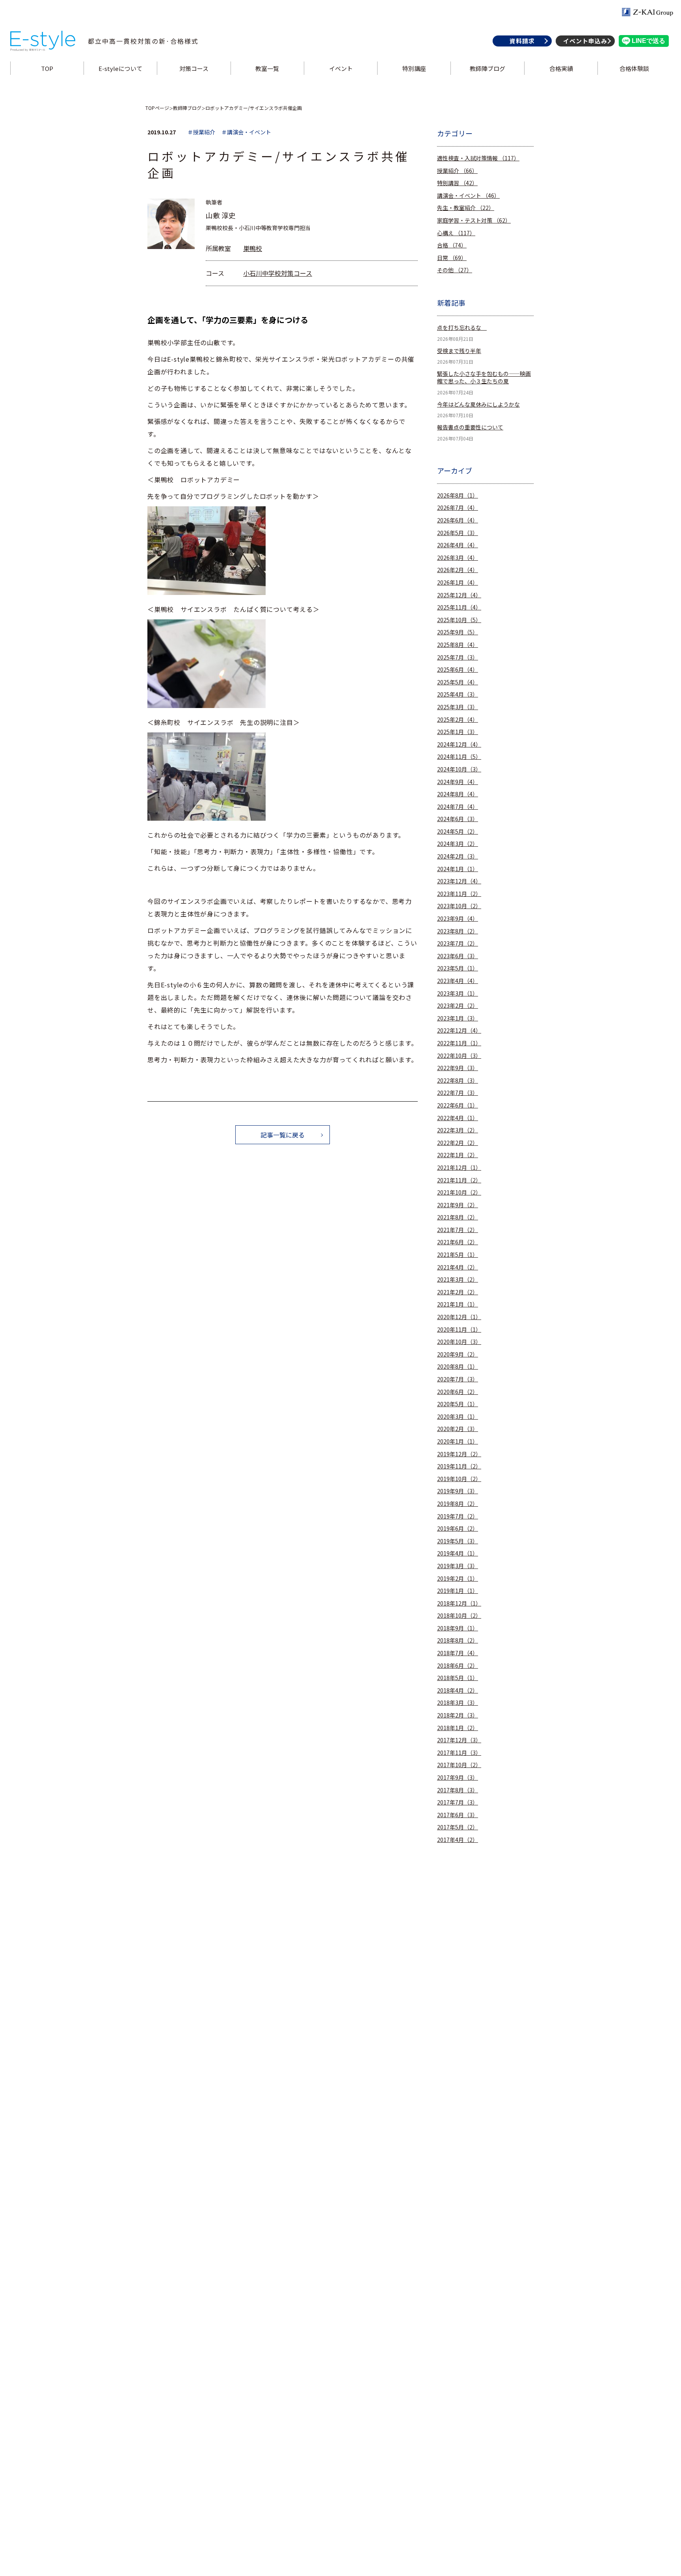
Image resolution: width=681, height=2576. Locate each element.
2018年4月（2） (458, 1690)
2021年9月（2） (458, 1205)
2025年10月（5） (459, 620)
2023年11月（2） (459, 894)
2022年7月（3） (458, 1093)
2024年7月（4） (458, 807)
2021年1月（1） (458, 1304)
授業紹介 (457, 171)
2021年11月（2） (459, 1180)
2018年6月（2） (458, 1666)
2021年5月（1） (458, 1255)
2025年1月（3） (458, 732)
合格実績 (561, 68)
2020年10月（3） (459, 1342)
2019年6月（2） (458, 1529)
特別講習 (457, 183)
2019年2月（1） (458, 1579)
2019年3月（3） (458, 1566)
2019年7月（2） (458, 1516)
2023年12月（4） (459, 881)
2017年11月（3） (459, 1753)
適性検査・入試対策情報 (478, 158)
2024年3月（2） (458, 844)
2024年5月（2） (458, 832)
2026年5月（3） (458, 533)
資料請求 (522, 41)
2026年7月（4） (458, 508)
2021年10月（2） (459, 1192)
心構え (456, 233)
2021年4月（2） (458, 1267)
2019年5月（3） (458, 1541)
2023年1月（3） (458, 1018)
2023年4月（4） (458, 981)
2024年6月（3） (458, 819)
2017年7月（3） (458, 1802)
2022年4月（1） (458, 1118)
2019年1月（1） (458, 1591)
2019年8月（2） (458, 1504)
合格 (452, 245)
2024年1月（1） (458, 869)
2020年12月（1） (459, 1317)
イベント (340, 68)
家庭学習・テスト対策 (474, 220)
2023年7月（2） (458, 943)
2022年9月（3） (458, 1068)
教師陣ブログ (487, 68)
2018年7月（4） (458, 1653)
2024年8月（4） (458, 794)
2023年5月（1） (458, 968)
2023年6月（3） (458, 956)
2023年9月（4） (458, 919)
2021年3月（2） (458, 1280)
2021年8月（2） (458, 1217)
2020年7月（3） (458, 1379)
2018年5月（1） (458, 1678)
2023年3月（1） (458, 993)
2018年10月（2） (459, 1616)
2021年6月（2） (458, 1242)
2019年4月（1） (458, 1553)
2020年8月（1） (458, 1367)
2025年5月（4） (458, 682)
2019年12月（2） (459, 1454)
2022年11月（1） (459, 1043)
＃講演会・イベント (246, 132)
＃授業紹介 (201, 132)
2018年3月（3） (458, 1703)
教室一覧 (267, 68)
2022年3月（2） (458, 1130)
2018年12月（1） (459, 1603)
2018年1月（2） (458, 1728)
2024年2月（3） (458, 856)
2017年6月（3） (458, 1815)
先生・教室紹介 (466, 208)
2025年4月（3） (458, 694)
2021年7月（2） (458, 1230)
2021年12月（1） (459, 1168)
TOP (47, 68)
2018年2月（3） (458, 1715)
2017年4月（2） (458, 1840)
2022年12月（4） (459, 1031)
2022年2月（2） (458, 1143)
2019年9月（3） (458, 1491)
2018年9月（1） (458, 1628)
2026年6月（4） (458, 520)
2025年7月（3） (458, 657)
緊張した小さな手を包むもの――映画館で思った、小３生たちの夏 (484, 378)
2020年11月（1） (459, 1330)
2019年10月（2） (459, 1479)
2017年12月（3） (459, 1740)
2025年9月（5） (458, 632)
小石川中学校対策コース (278, 273)
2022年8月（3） (458, 1081)
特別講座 (414, 68)
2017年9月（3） (458, 1778)
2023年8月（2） (458, 931)
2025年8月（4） (458, 645)
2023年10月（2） (459, 906)
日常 (452, 258)
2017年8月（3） (458, 1790)
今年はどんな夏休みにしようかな (478, 404)
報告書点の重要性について (470, 427)
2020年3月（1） (458, 1417)
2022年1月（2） (458, 1155)
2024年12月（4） (459, 744)
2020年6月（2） (458, 1392)
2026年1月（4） (458, 583)
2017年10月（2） (459, 1765)
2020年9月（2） (458, 1354)
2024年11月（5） (459, 757)
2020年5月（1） (458, 1404)
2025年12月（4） (459, 595)
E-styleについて (120, 68)
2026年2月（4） (458, 570)
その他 (455, 270)
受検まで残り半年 (459, 351)
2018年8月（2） (458, 1640)
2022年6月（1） (458, 1105)
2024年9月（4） (458, 782)
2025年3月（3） (458, 707)
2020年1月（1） (458, 1441)
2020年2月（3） (458, 1429)
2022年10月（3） (459, 1056)
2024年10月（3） (459, 769)
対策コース (194, 68)
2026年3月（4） (458, 558)
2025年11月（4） (459, 607)
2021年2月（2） (458, 1292)
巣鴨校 (253, 248)
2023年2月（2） (458, 1006)
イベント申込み (585, 41)
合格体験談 (634, 68)
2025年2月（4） (458, 720)
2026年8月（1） (458, 495)
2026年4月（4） (458, 545)
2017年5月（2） (458, 1827)
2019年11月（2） (459, 1466)
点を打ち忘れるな (462, 328)
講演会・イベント (468, 196)
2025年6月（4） (458, 670)
